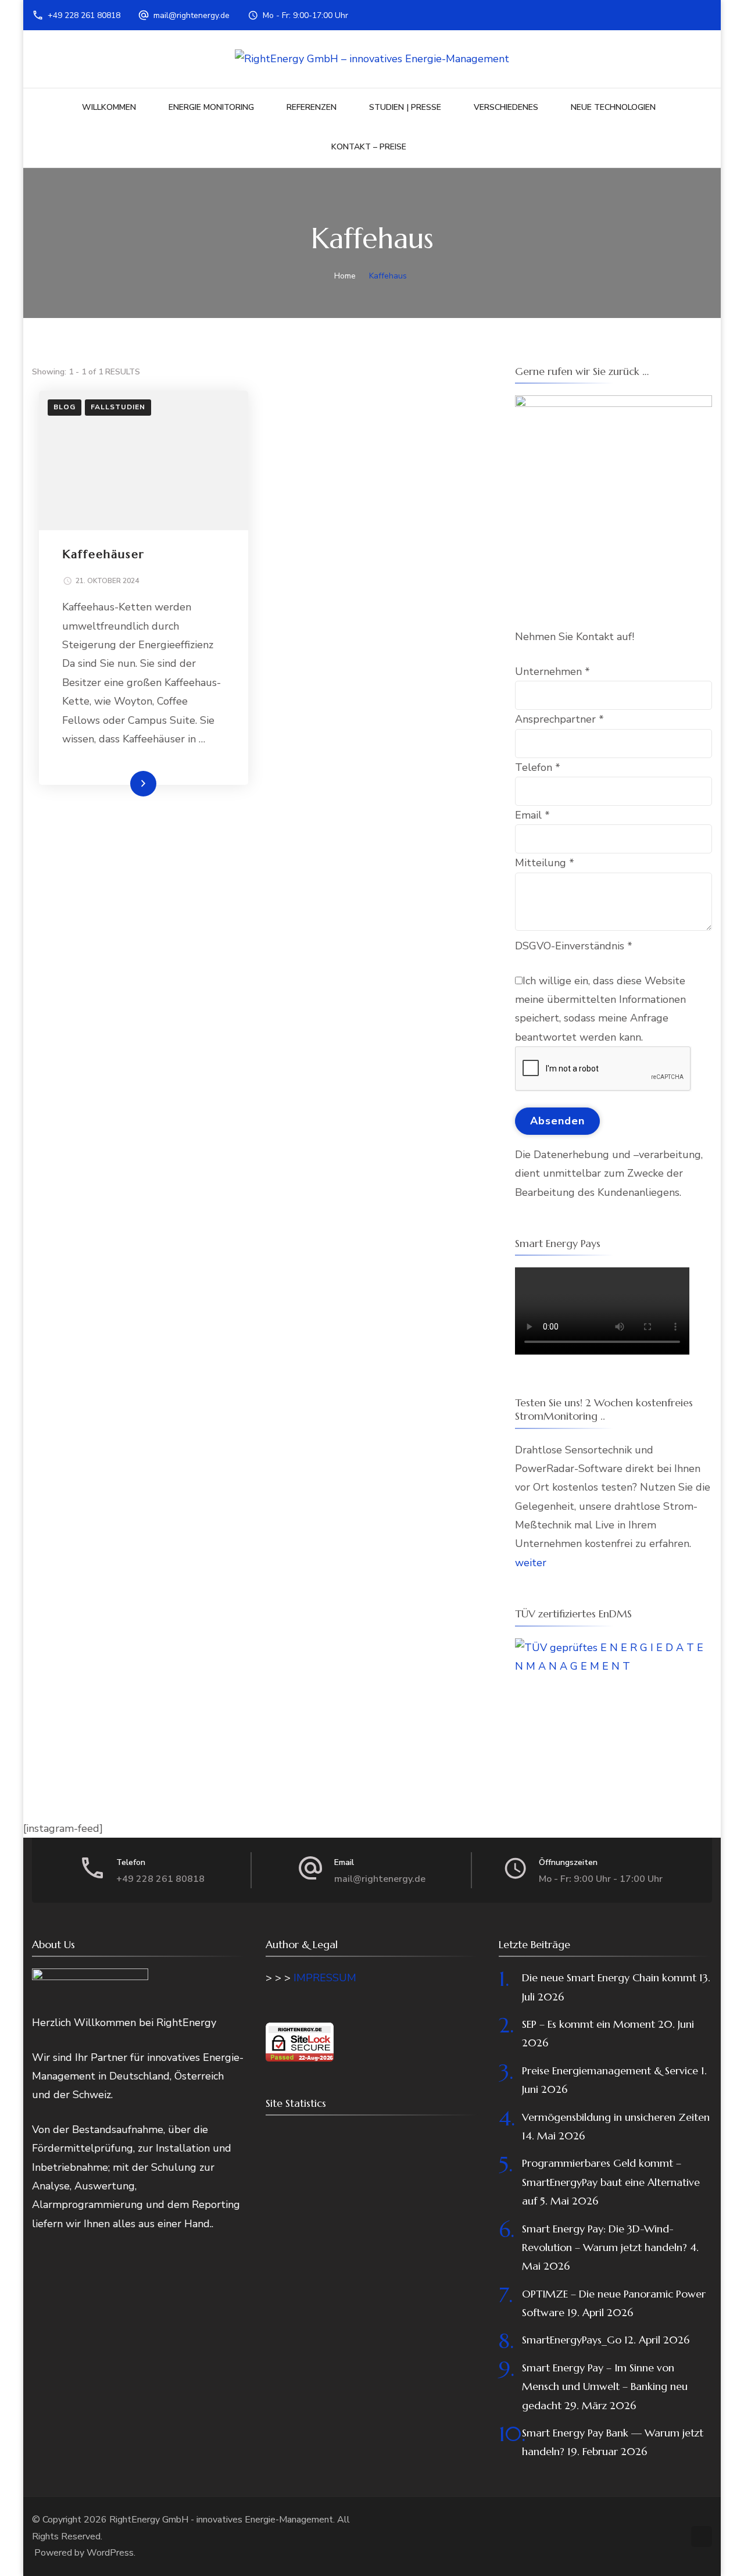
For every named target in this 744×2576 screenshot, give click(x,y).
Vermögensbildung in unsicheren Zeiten (616, 2117)
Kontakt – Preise (369, 147)
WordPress (110, 2553)
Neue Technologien (613, 107)
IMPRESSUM (325, 1978)
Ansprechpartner (559, 719)
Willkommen (109, 107)
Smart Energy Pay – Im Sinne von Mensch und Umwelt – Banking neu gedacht (605, 2386)
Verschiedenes (506, 107)
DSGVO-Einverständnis (574, 946)
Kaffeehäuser (103, 554)
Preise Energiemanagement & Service (610, 2071)
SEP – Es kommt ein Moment (589, 2024)
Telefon (538, 767)
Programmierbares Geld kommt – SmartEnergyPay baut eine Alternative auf (611, 2182)
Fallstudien (118, 407)
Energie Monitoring (211, 107)
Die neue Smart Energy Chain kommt (609, 1977)
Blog (65, 407)
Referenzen (312, 107)
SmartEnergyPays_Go (572, 2340)
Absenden (557, 1121)
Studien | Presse (405, 107)
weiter (531, 1563)
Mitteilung (545, 863)
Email (532, 815)
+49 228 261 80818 (84, 15)
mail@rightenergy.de (192, 15)
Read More (125, 783)
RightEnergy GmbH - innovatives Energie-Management (221, 2520)
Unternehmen (552, 671)
